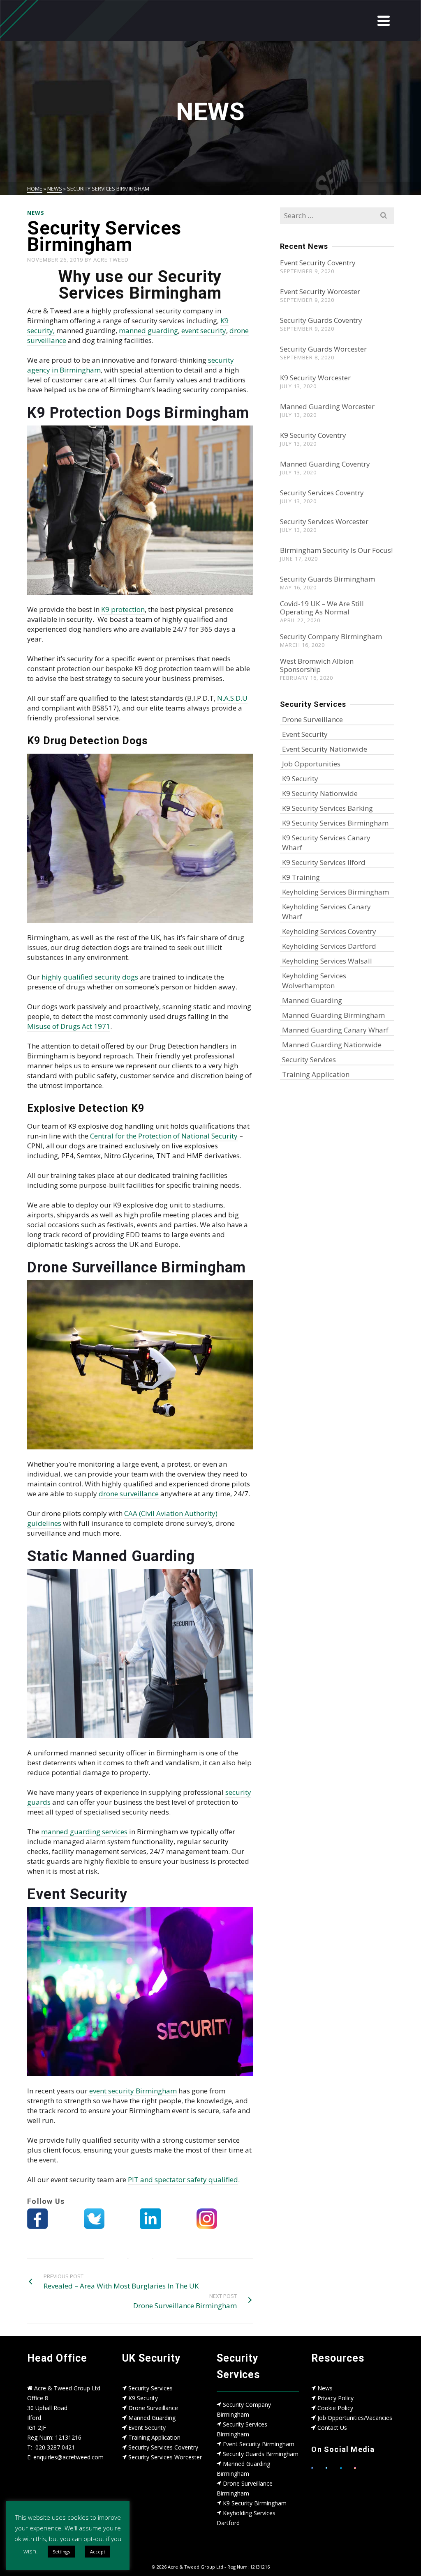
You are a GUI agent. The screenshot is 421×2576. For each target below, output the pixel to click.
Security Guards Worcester (323, 349)
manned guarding (148, 330)
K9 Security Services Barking (327, 808)
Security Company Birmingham (331, 636)
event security (204, 330)
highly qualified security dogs (90, 977)
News (325, 2388)
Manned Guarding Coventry (325, 464)
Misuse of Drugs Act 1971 (69, 1026)
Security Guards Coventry (321, 320)
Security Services (309, 1059)
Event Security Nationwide (325, 749)
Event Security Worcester (320, 291)
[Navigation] (384, 21)
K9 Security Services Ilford (324, 862)
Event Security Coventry (318, 263)
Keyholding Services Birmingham (335, 892)
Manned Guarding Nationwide (332, 1045)
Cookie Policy (335, 2408)
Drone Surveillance (312, 719)
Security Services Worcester (324, 521)
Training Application (316, 1074)
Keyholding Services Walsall (327, 961)
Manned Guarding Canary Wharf (335, 1030)
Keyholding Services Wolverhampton (314, 981)
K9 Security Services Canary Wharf (326, 843)
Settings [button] (61, 2552)
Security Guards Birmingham (327, 579)
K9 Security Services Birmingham (335, 823)
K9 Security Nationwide (320, 793)
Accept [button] (98, 2552)
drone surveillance (129, 1494)
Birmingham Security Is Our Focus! (336, 550)
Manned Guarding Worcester (327, 406)
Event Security (305, 734)
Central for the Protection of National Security (164, 1136)
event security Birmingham (132, 2091)
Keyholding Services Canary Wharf (326, 912)
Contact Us (332, 2428)
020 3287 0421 (55, 2447)
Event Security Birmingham (259, 2444)
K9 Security (300, 779)
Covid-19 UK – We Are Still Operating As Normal (322, 608)
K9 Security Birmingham (255, 2503)
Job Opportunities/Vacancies (355, 2418)
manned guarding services (84, 1832)
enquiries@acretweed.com (68, 2457)
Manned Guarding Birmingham (333, 1015)
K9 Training (301, 877)
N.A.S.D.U (232, 698)
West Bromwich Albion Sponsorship (317, 665)
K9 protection (123, 609)
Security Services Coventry (322, 493)
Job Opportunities (311, 764)
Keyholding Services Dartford (329, 946)
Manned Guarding (312, 1000)
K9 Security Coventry (313, 435)
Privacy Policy (335, 2398)
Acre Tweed (111, 260)
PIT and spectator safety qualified (183, 2179)
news (36, 213)
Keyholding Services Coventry (329, 931)
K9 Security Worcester (315, 378)
